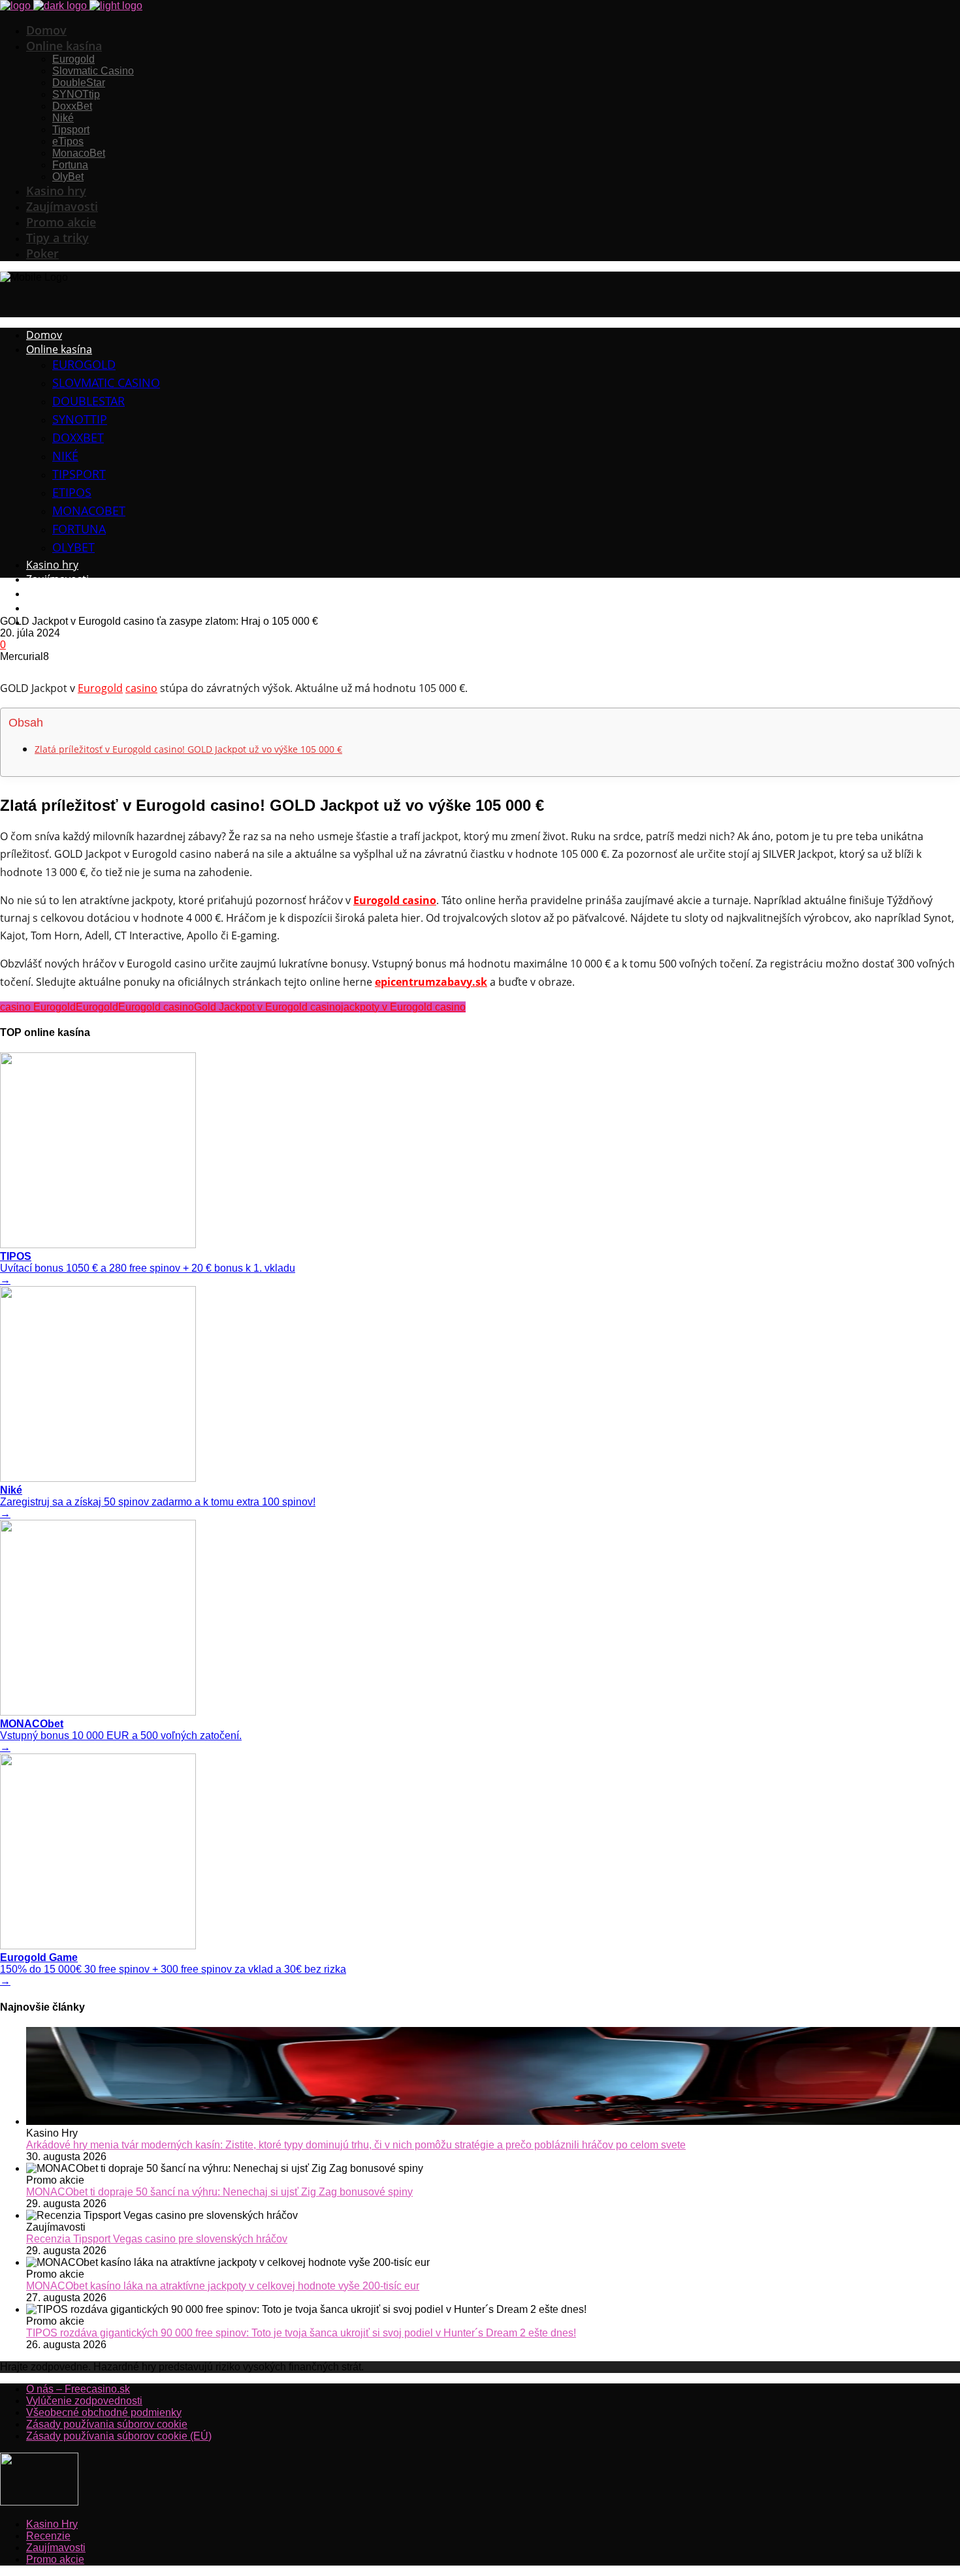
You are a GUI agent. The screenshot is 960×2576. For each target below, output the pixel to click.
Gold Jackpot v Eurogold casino (267, 1007)
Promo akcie (55, 2559)
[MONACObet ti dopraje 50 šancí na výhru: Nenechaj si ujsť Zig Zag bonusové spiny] (493, 2169)
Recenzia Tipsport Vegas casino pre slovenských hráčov (157, 2239)
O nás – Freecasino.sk (78, 2389)
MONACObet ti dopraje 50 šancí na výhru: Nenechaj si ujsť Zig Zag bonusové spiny (219, 2192)
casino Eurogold (38, 1007)
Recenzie (48, 2536)
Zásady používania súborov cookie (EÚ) (119, 2436)
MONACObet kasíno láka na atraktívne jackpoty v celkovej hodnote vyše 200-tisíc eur (223, 2286)
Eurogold (100, 688)
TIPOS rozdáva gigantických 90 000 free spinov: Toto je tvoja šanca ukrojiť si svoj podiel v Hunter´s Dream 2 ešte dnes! (301, 2333)
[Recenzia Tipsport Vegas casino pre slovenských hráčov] (493, 2216)
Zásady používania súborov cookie (107, 2424)
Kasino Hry (52, 2524)
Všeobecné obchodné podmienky (104, 2412)
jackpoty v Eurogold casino (403, 1007)
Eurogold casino (156, 1007)
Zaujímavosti (56, 2548)
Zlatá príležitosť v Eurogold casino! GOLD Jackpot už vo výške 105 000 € (188, 749)
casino (141, 688)
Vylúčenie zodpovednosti (84, 2401)
